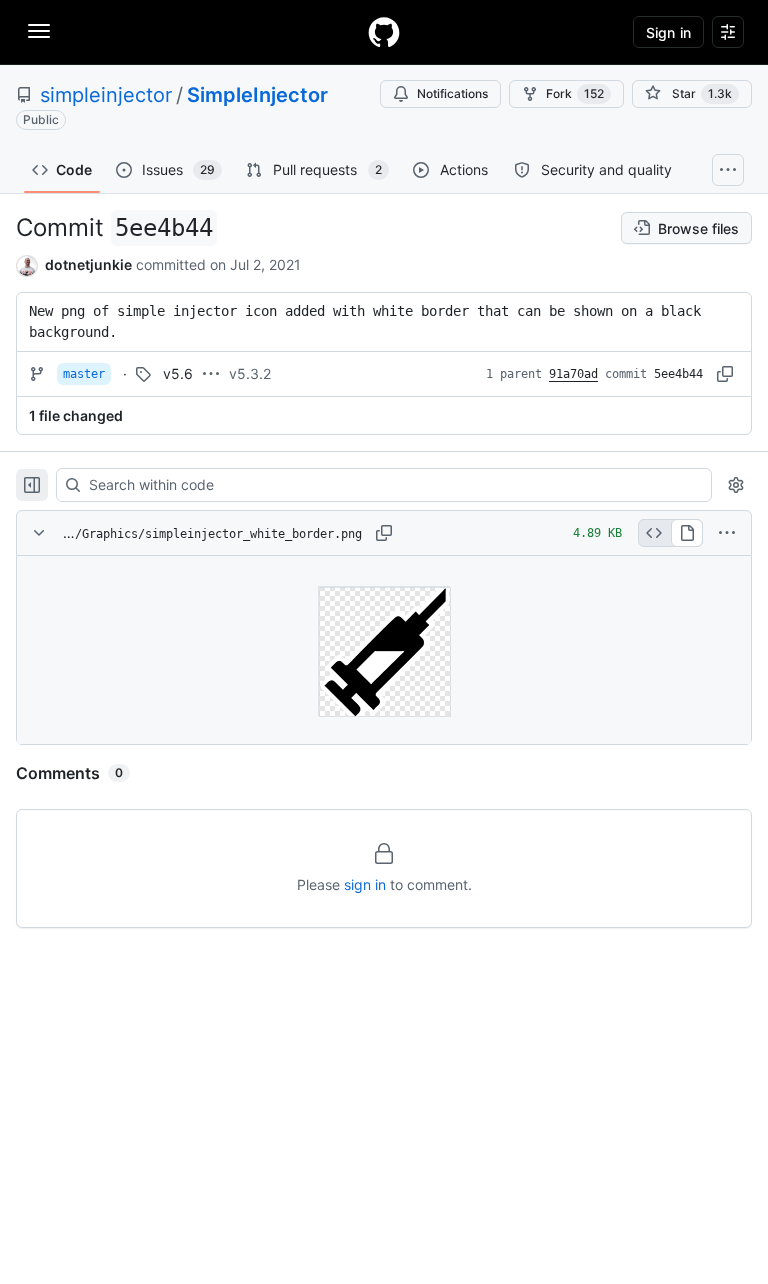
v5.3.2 (250, 373)
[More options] (727, 533)
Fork (575, 93)
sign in (365, 884)
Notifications (452, 93)
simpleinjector (106, 95)
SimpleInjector (257, 95)
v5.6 (178, 373)
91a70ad (573, 374)
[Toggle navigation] (39, 31)
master (84, 374)
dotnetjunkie (88, 264)
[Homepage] (384, 32)
